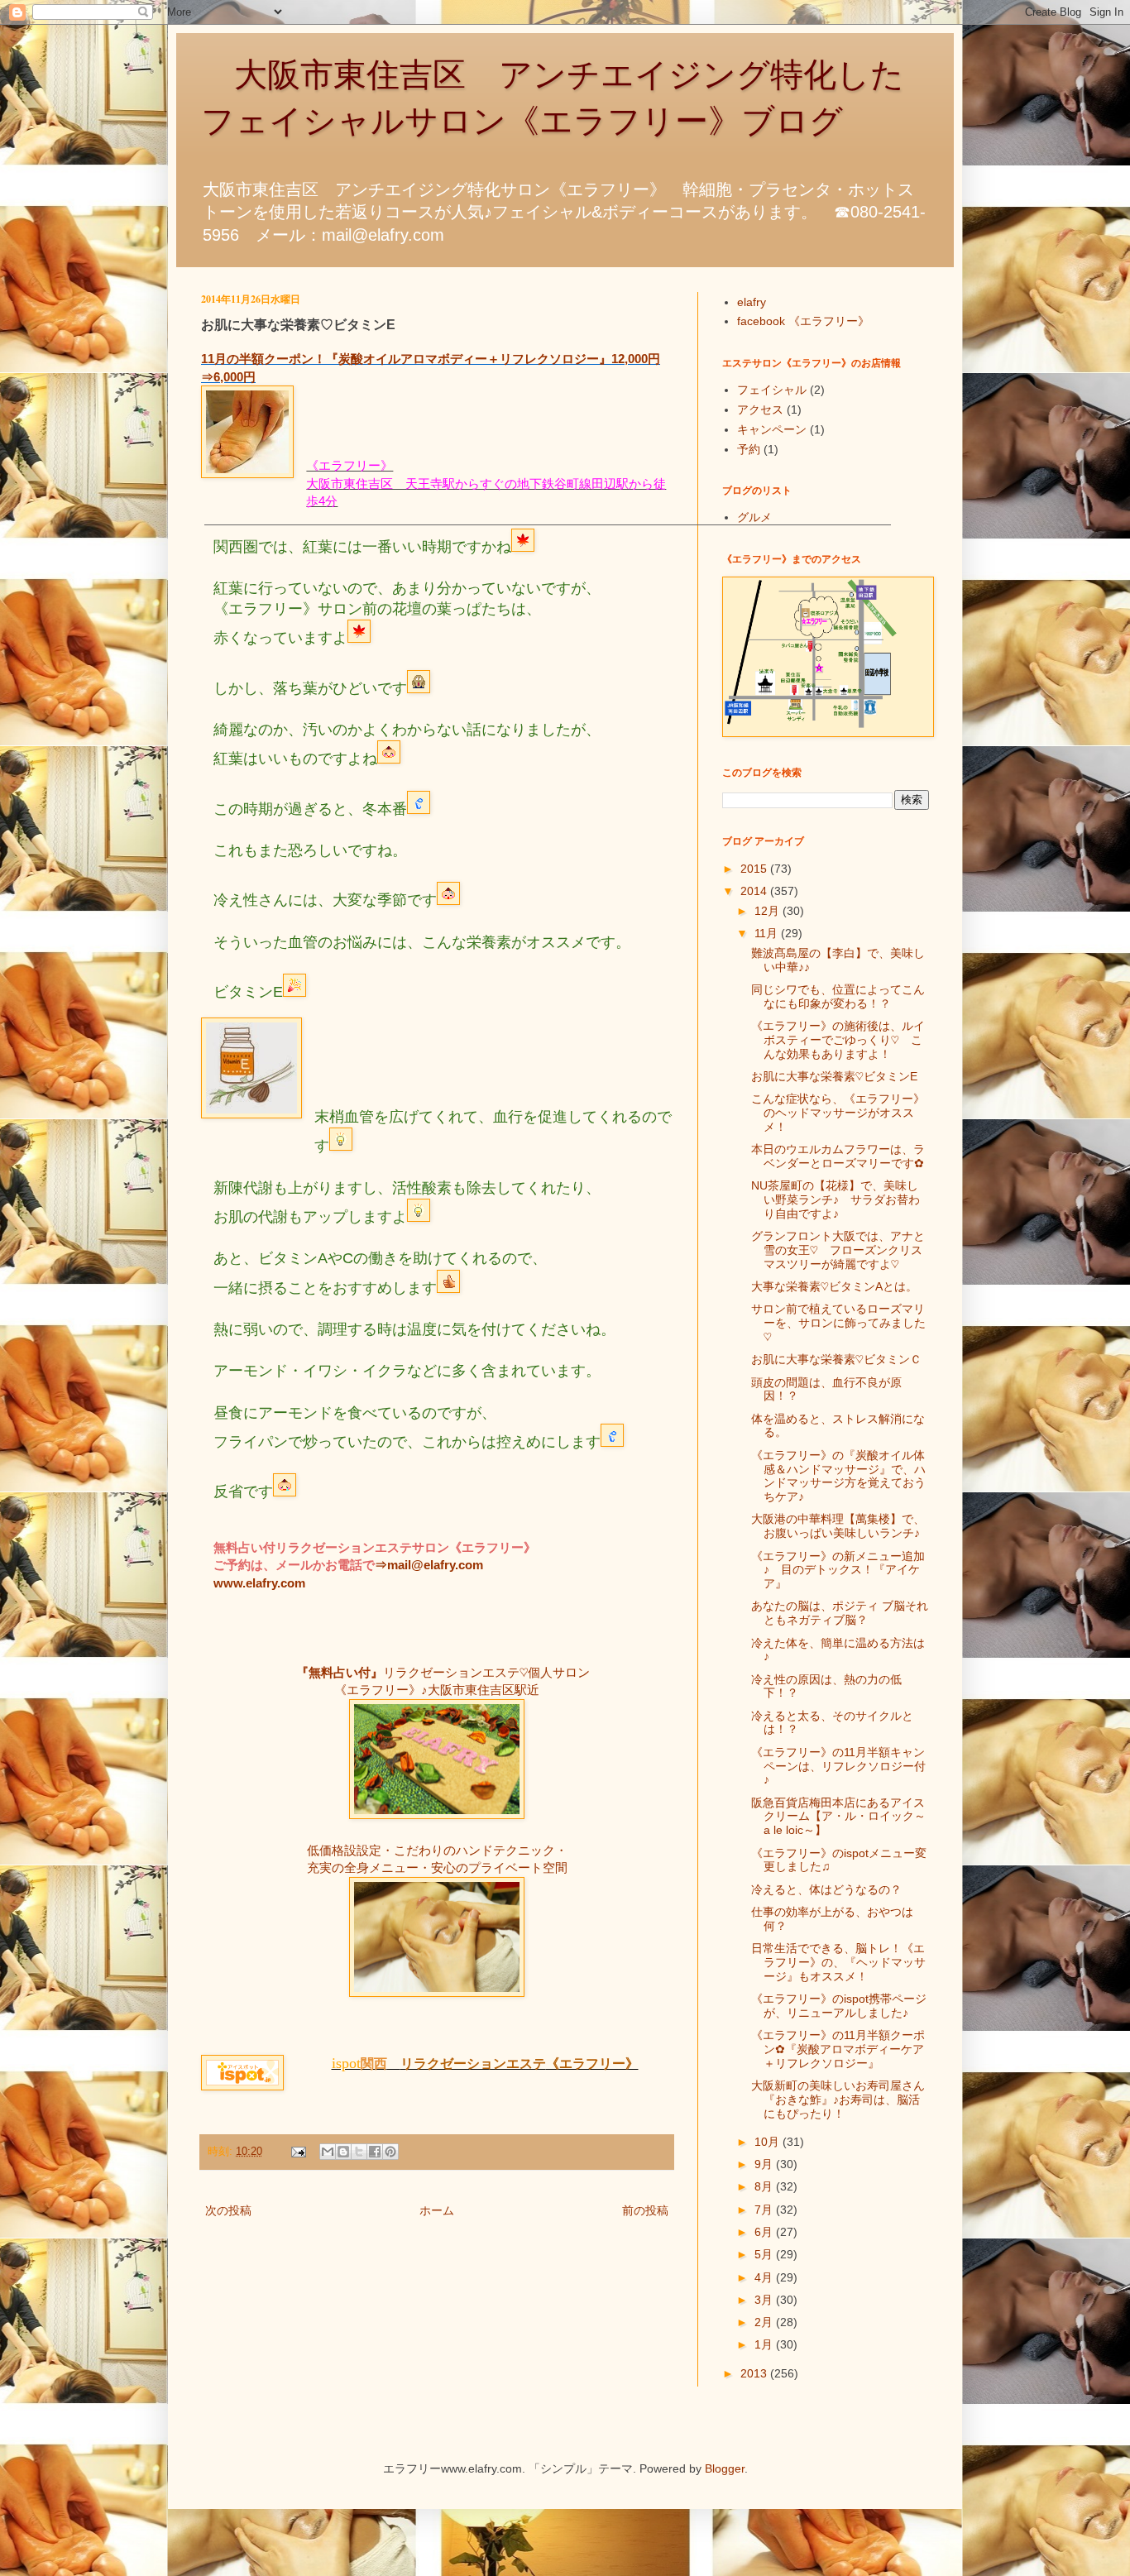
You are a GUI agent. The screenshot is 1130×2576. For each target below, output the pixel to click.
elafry (752, 302)
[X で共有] (359, 2152)
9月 (765, 2164)
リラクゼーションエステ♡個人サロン (486, 1672)
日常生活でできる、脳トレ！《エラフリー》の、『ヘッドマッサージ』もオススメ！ (838, 1962)
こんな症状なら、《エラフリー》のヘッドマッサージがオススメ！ (838, 1113)
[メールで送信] (328, 2152)
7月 (765, 2210)
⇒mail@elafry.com (429, 1565)
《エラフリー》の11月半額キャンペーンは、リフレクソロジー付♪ (838, 1766)
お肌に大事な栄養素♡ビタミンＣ (836, 1359)
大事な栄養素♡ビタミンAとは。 (834, 1286)
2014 (755, 891)
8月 (765, 2186)
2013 (755, 2373)
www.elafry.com (259, 1583)
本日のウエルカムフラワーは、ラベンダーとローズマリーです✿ (838, 1156)
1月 (765, 2344)
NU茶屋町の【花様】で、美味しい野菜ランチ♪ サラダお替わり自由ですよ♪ (836, 1199)
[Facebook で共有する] (375, 2152)
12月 (768, 911)
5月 (765, 2254)
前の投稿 (645, 2210)
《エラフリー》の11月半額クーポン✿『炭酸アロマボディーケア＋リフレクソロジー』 (838, 2049)
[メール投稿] (298, 2152)
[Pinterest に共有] (390, 2152)
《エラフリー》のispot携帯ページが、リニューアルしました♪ (839, 2006)
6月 (765, 2232)
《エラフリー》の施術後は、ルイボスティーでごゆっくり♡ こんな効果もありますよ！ (838, 1040)
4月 (765, 2277)
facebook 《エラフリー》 (803, 321)
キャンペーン (772, 429)
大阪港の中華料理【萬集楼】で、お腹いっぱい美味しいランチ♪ (838, 1526)
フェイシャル (772, 390)
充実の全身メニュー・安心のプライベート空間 (437, 1867)
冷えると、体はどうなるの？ (826, 1889)
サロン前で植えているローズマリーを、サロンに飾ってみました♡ (838, 1323)
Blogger (725, 2468)
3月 (765, 2300)
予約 (749, 449)
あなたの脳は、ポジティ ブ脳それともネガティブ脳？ (840, 1613)
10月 (768, 2142)
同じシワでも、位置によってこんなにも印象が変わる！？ (838, 996)
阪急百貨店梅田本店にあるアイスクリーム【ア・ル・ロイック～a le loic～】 (838, 1817)
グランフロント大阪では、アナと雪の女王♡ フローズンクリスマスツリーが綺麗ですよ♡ (838, 1250)
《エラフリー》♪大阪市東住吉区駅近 (437, 1690)
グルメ (754, 517)
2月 (765, 2322)
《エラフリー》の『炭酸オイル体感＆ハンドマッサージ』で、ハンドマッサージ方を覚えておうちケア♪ (838, 1476)
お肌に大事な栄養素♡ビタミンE (834, 1076)
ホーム (437, 2210)
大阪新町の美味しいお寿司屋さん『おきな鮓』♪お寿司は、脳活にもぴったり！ (838, 2100)
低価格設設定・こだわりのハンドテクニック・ (437, 1850)
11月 (768, 933)
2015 (755, 869)
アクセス (760, 409)
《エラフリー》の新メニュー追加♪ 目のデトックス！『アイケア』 (838, 1570)
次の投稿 (228, 2210)
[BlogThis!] (343, 2152)
